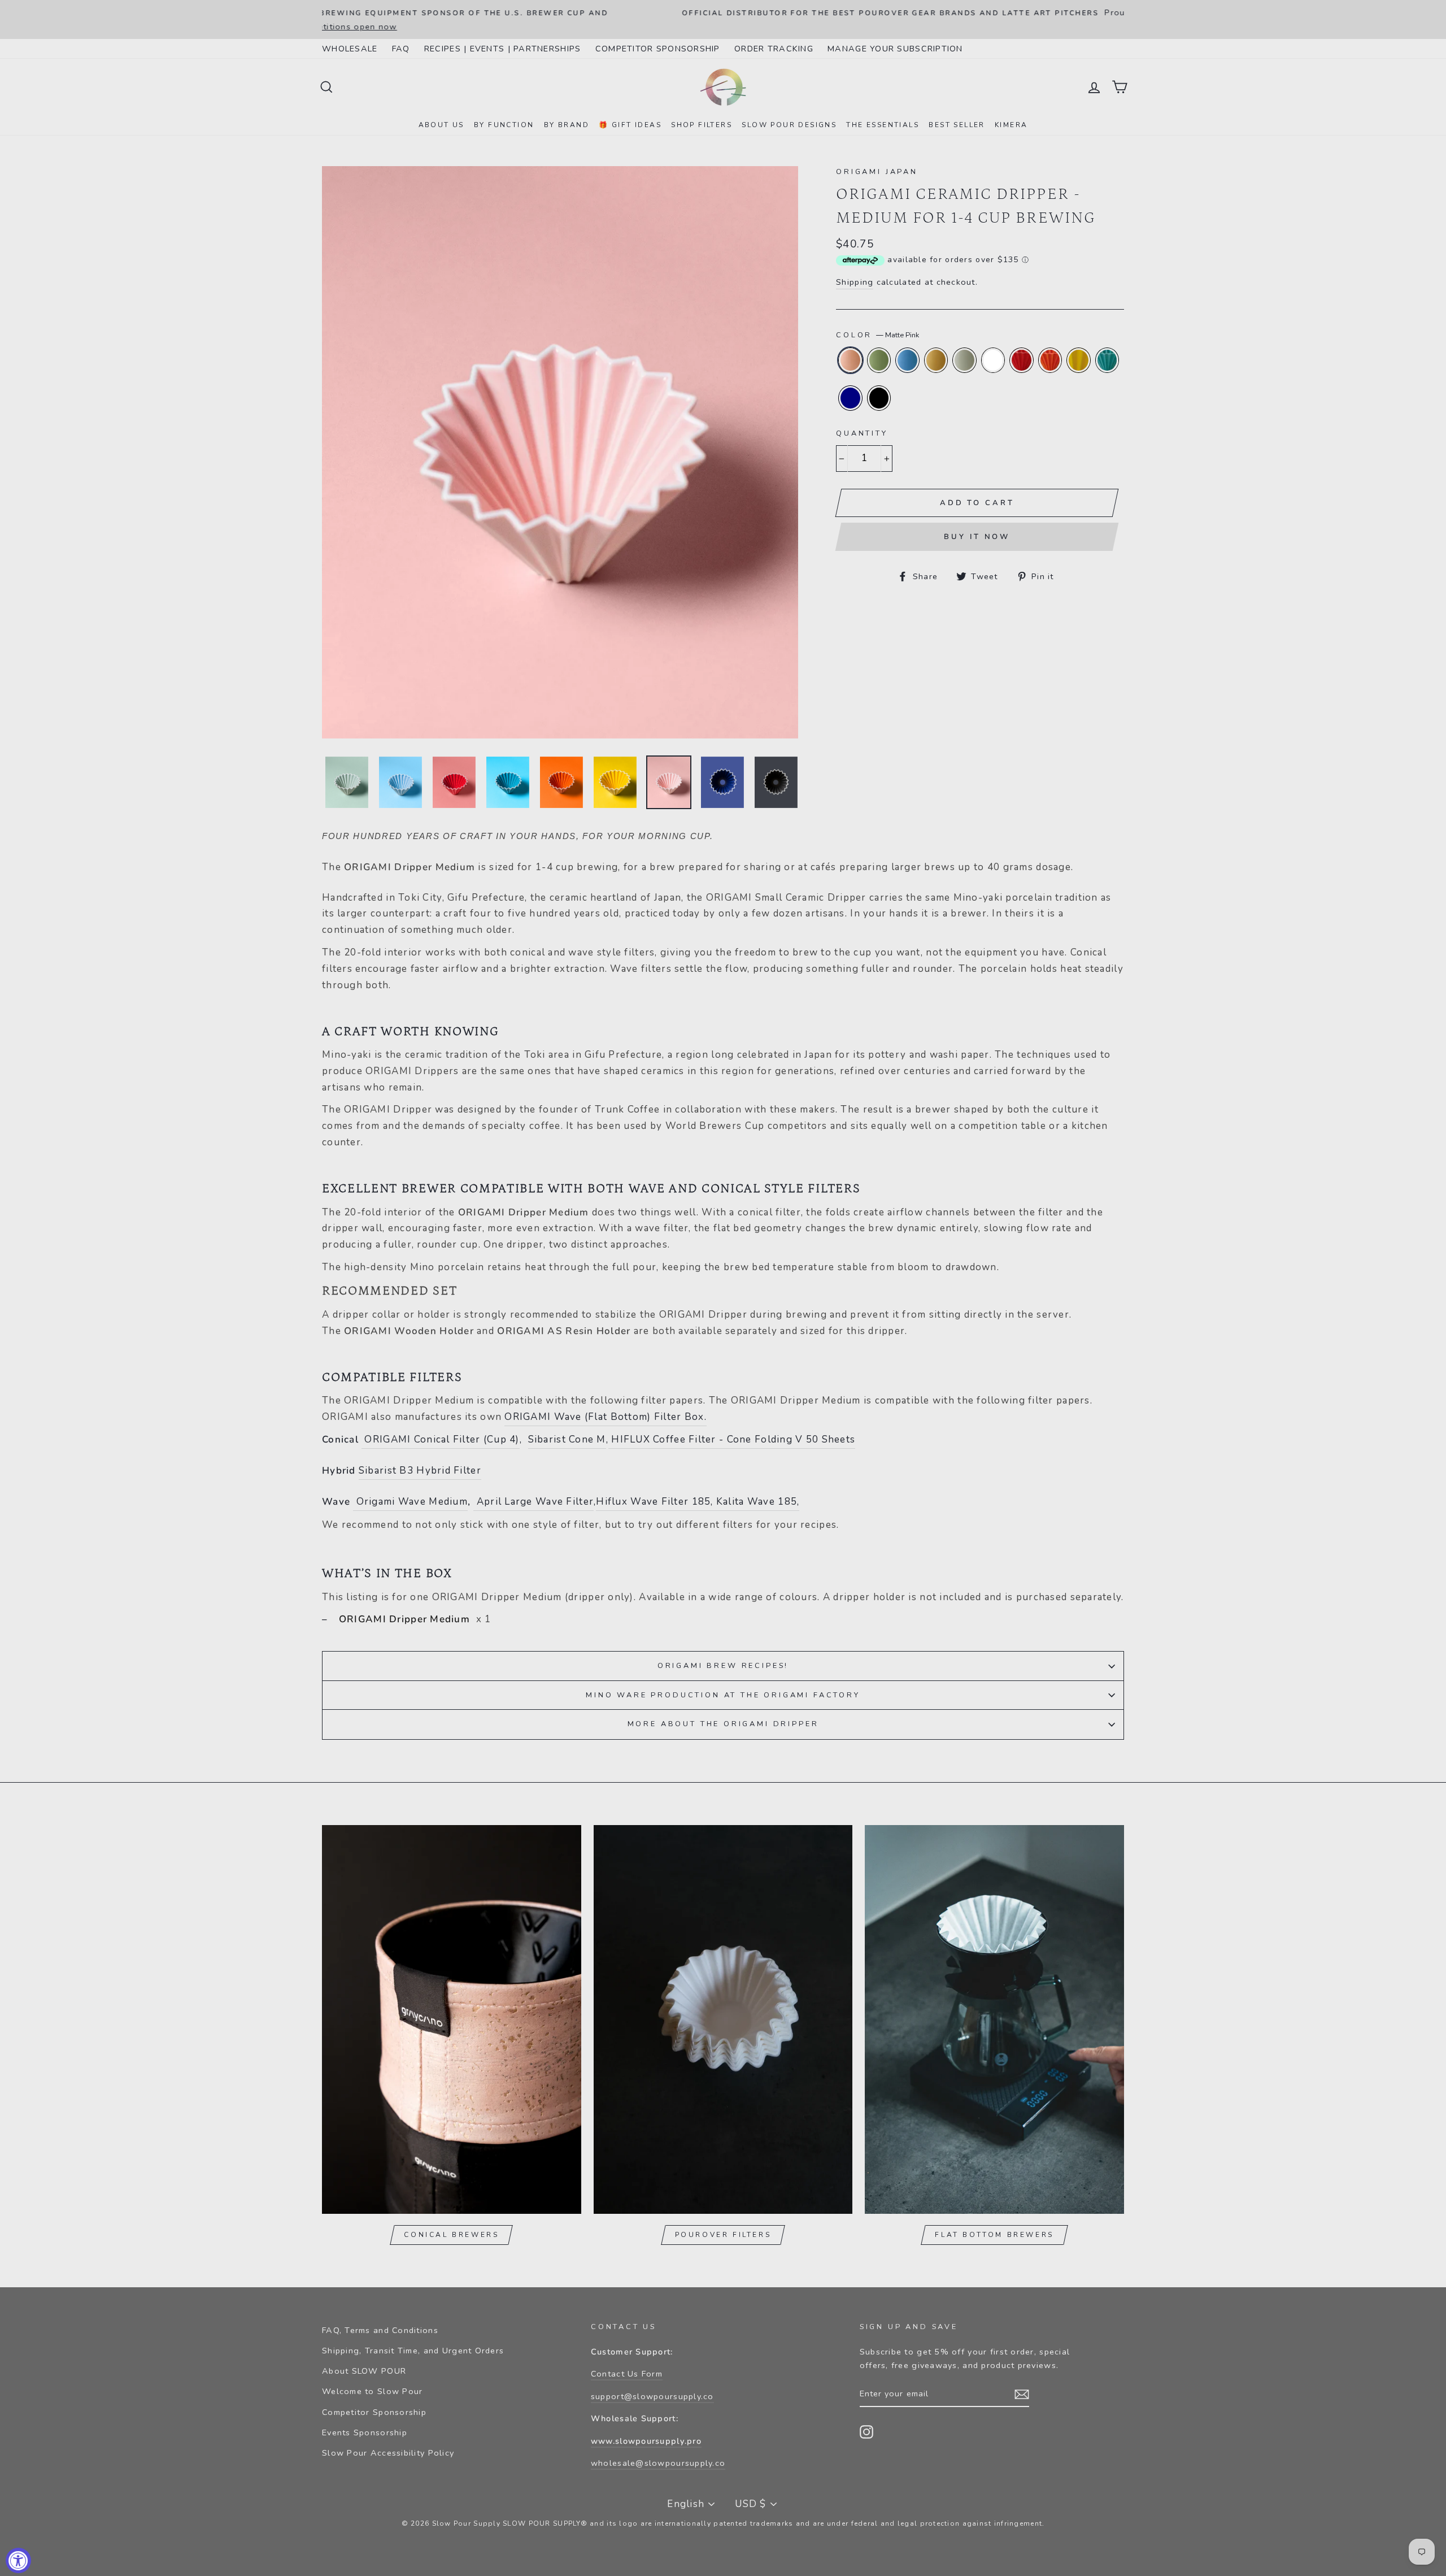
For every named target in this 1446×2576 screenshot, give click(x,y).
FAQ (401, 49)
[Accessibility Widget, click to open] (18, 2560)
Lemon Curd (1079, 360)
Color (877, 335)
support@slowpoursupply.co (652, 2396)
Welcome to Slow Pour (373, 2391)
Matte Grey (964, 360)
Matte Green (879, 360)
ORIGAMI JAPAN (877, 172)
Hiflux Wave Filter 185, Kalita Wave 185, (698, 1502)
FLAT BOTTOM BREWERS (994, 2235)
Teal (1107, 360)
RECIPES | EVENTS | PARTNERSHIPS (503, 49)
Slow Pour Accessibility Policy (388, 2453)
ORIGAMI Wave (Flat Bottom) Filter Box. (605, 1417)
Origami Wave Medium (412, 1502)
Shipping (855, 282)
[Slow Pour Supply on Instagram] (866, 2431)
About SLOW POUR (364, 2371)
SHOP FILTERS (702, 125)
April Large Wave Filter (533, 1502)
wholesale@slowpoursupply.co (658, 2463)
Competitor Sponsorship (374, 2412)
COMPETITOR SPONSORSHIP (658, 49)
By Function (504, 125)
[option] (723, 13)
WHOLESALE (350, 49)
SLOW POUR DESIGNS (789, 125)
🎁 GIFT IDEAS (630, 125)
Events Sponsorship (365, 2432)
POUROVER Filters (723, 2235)
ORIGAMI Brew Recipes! (723, 1666)
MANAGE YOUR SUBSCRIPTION (895, 49)
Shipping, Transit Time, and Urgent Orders (413, 2351)
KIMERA (1011, 125)
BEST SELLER (957, 125)
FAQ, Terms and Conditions (380, 2330)
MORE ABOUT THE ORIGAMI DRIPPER (723, 1724)
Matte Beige (936, 360)
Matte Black (879, 398)
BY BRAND (567, 125)
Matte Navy (850, 398)
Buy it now (977, 537)
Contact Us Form (627, 2374)
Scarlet (1022, 360)
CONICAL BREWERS (451, 2235)
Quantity (862, 433)
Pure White (993, 360)
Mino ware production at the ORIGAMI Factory (723, 1695)
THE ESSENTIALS (883, 125)
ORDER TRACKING (774, 49)
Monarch (1050, 360)
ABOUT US (441, 125)
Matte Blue (907, 360)
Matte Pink (850, 360)
